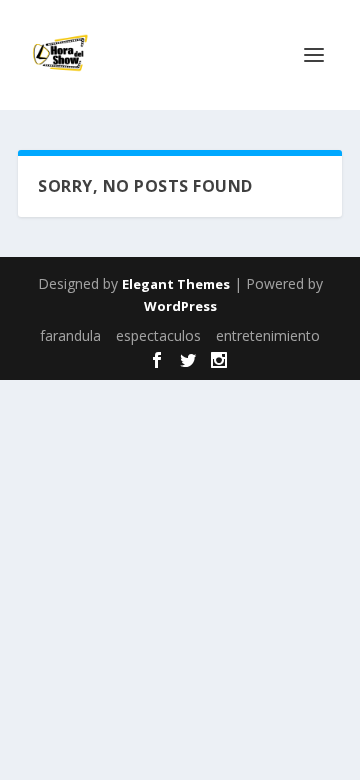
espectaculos (158, 335)
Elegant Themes (176, 284)
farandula (70, 335)
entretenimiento (268, 335)
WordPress (180, 306)
